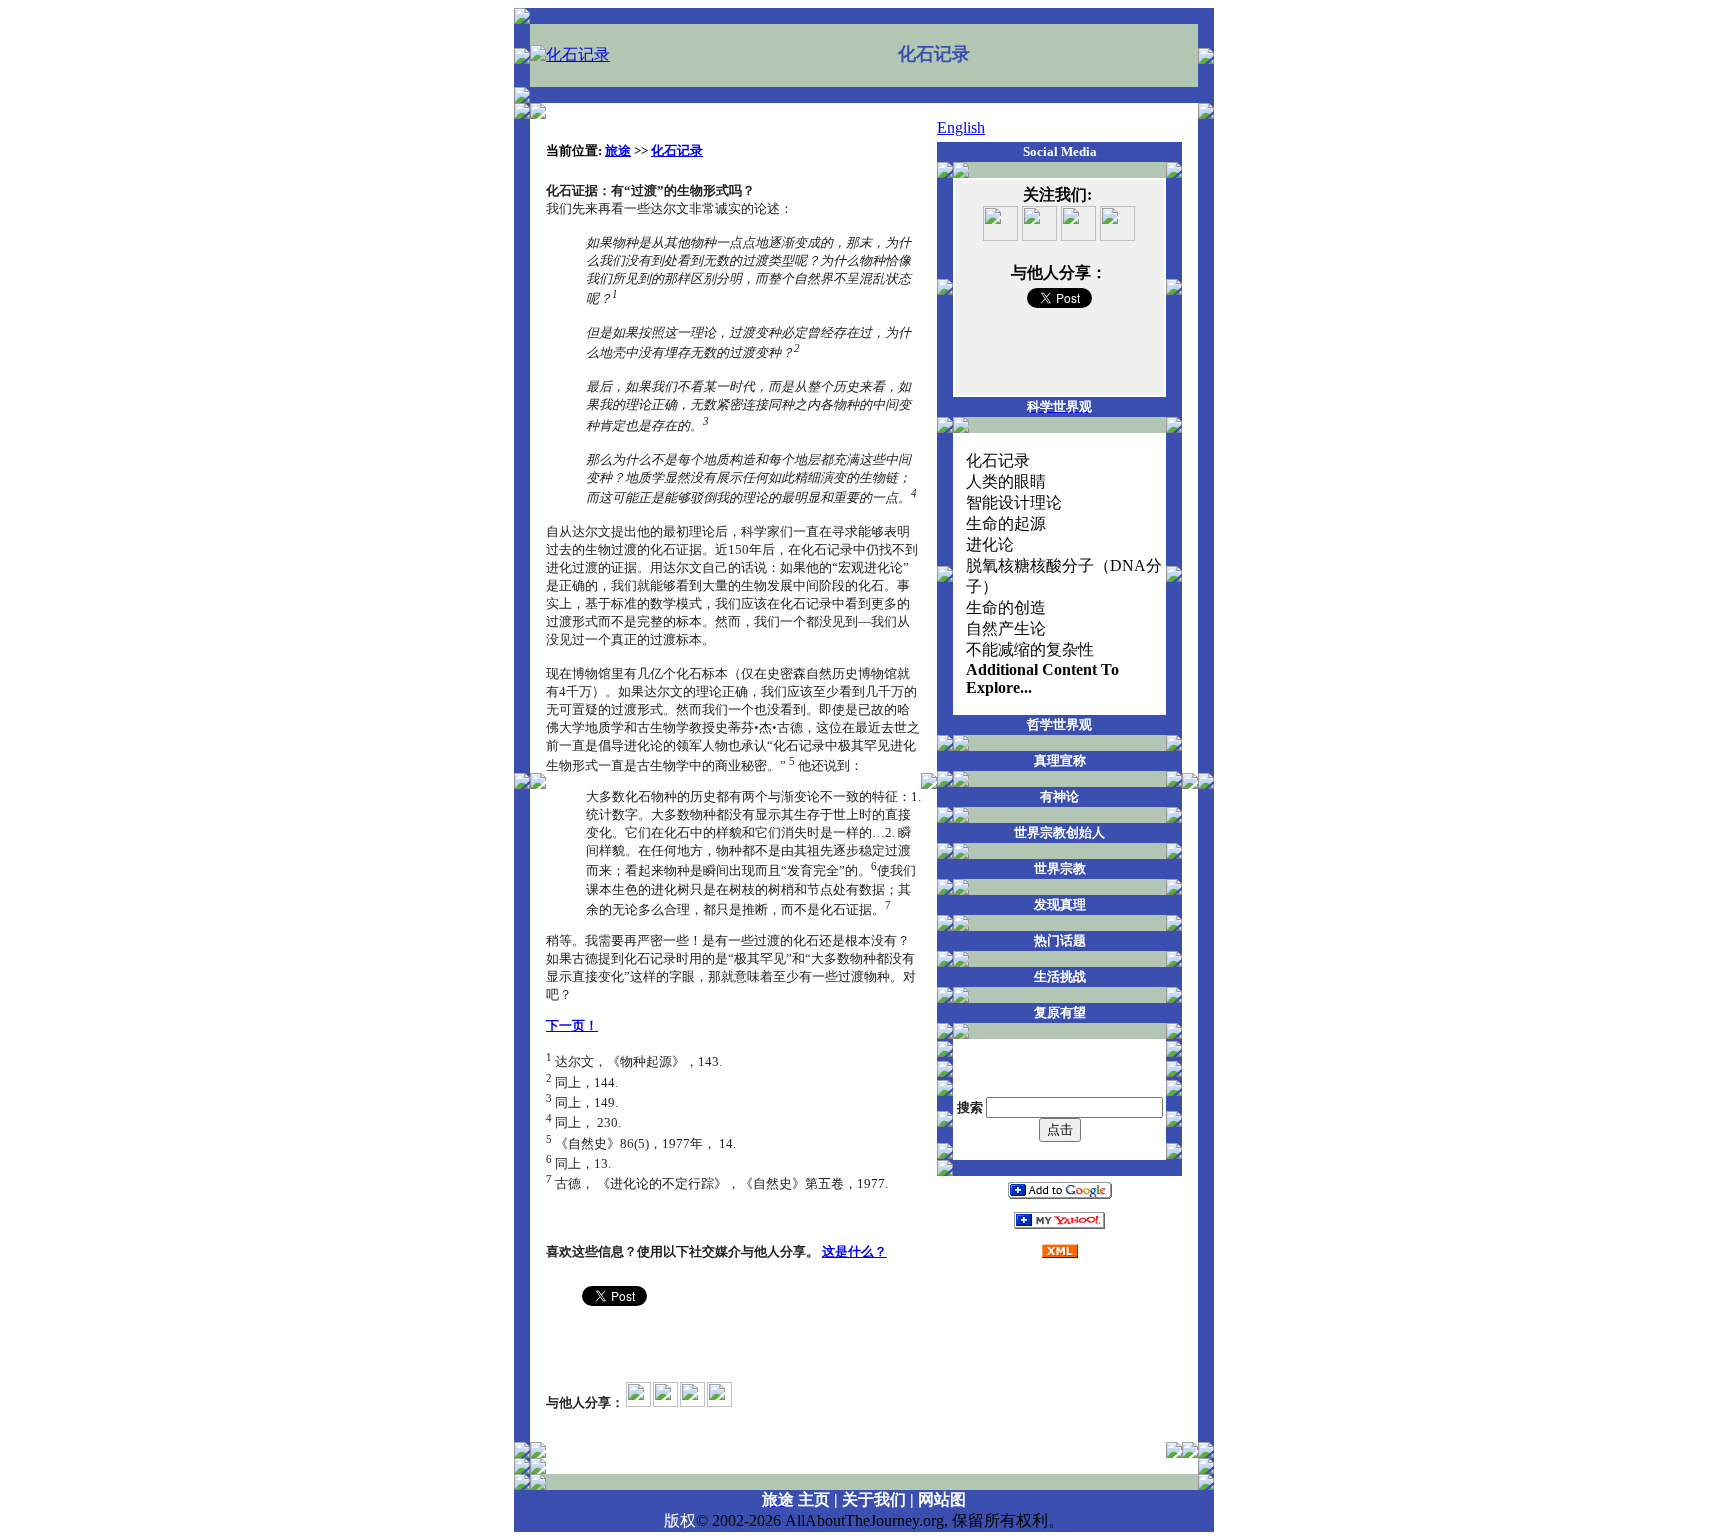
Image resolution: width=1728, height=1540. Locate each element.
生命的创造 (1006, 607)
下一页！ (572, 1025)
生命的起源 (1006, 523)
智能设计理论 (1014, 502)
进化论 (990, 544)
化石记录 (677, 150)
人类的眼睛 (1006, 481)
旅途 (618, 150)
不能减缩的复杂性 (1030, 649)
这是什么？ (854, 1251)
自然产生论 (1006, 628)
